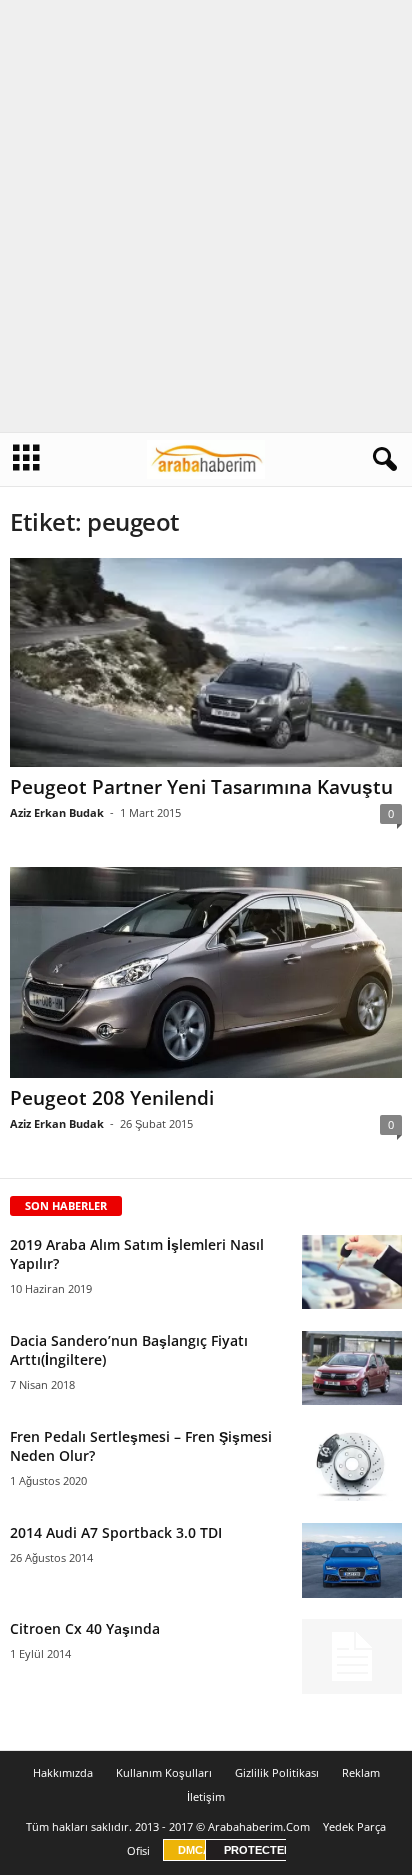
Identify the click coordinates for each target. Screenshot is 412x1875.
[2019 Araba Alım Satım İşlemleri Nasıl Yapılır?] (352, 1272)
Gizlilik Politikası (277, 1772)
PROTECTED (258, 1850)
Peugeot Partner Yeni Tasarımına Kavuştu (201, 787)
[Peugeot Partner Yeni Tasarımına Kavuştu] (206, 662)
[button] (381, 460)
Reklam (361, 1772)
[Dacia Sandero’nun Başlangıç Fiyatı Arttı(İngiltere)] (352, 1368)
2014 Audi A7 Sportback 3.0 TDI (116, 1532)
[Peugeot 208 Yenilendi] (206, 972)
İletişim (206, 1796)
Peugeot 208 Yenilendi (112, 1098)
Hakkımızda (63, 1772)
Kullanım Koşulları (164, 1772)
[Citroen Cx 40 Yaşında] (352, 1656)
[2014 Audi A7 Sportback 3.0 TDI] (352, 1560)
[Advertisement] (206, 216)
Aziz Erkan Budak (57, 812)
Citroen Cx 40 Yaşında (85, 1628)
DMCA (194, 1850)
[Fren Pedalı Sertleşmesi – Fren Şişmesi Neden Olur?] (352, 1464)
